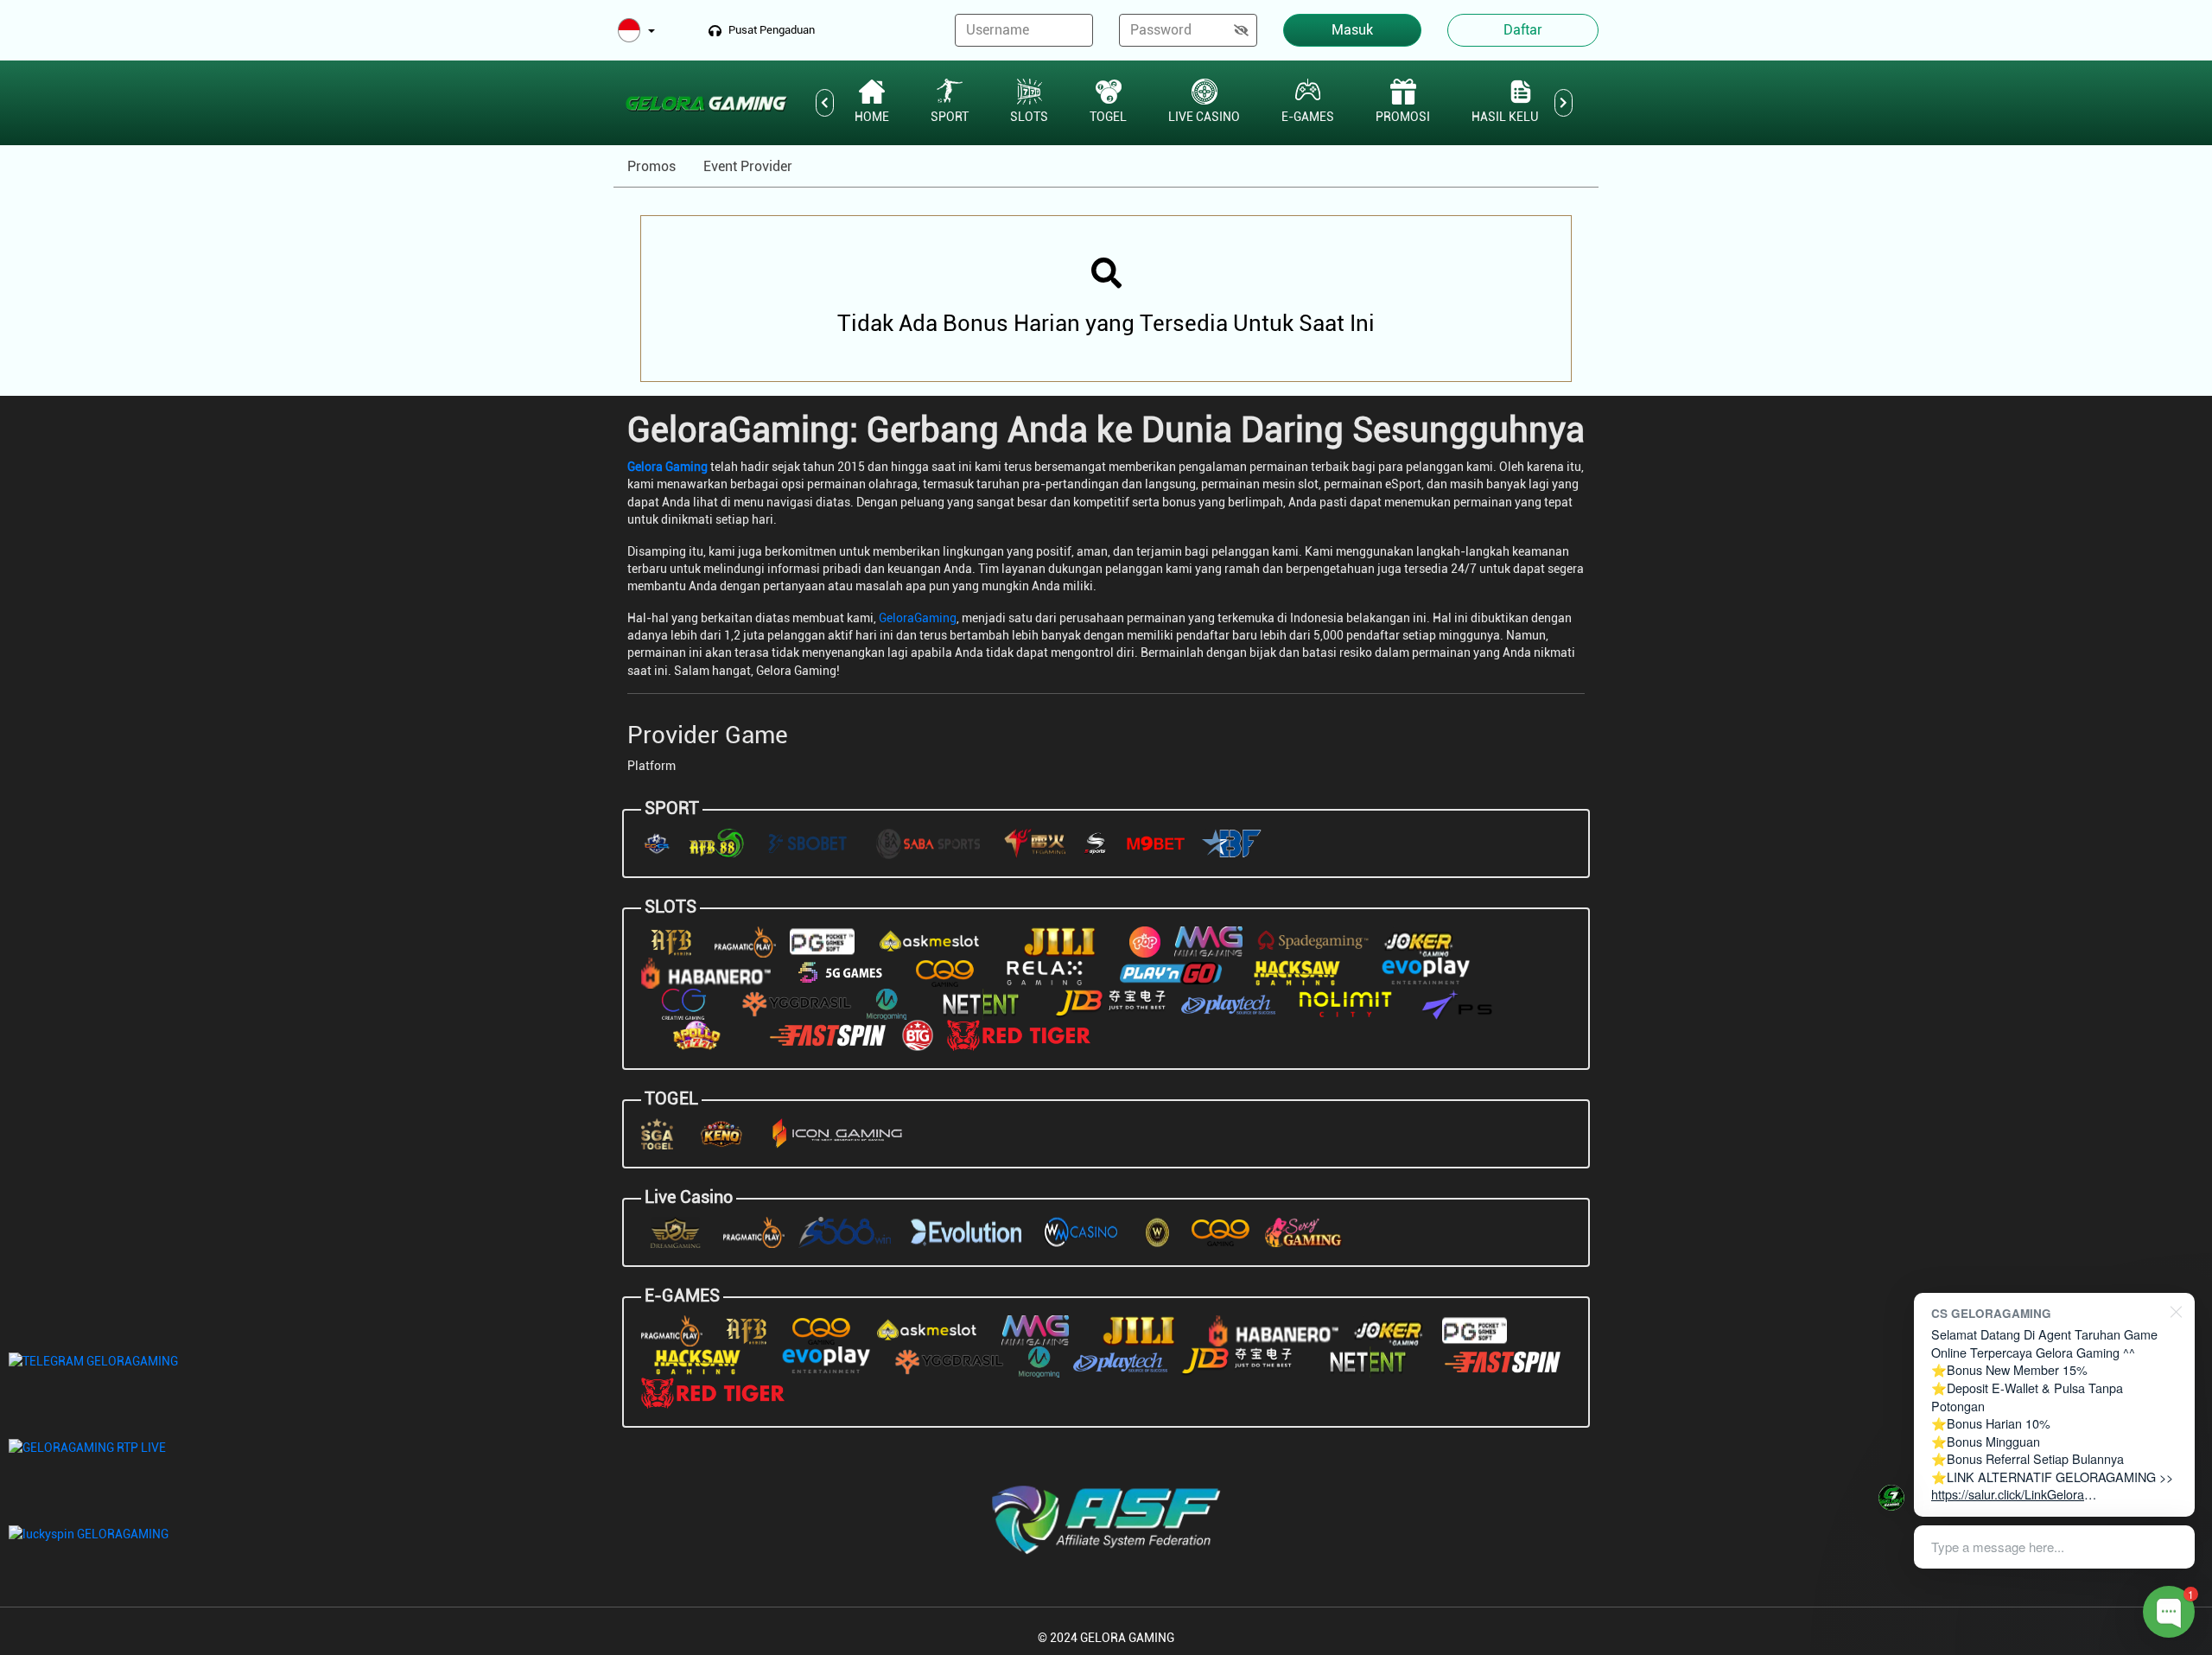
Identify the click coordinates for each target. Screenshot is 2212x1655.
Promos (652, 166)
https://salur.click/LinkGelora (2008, 1494)
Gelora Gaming (667, 467)
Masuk (1352, 30)
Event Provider (748, 166)
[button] (636, 32)
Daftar (1523, 30)
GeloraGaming (918, 618)
